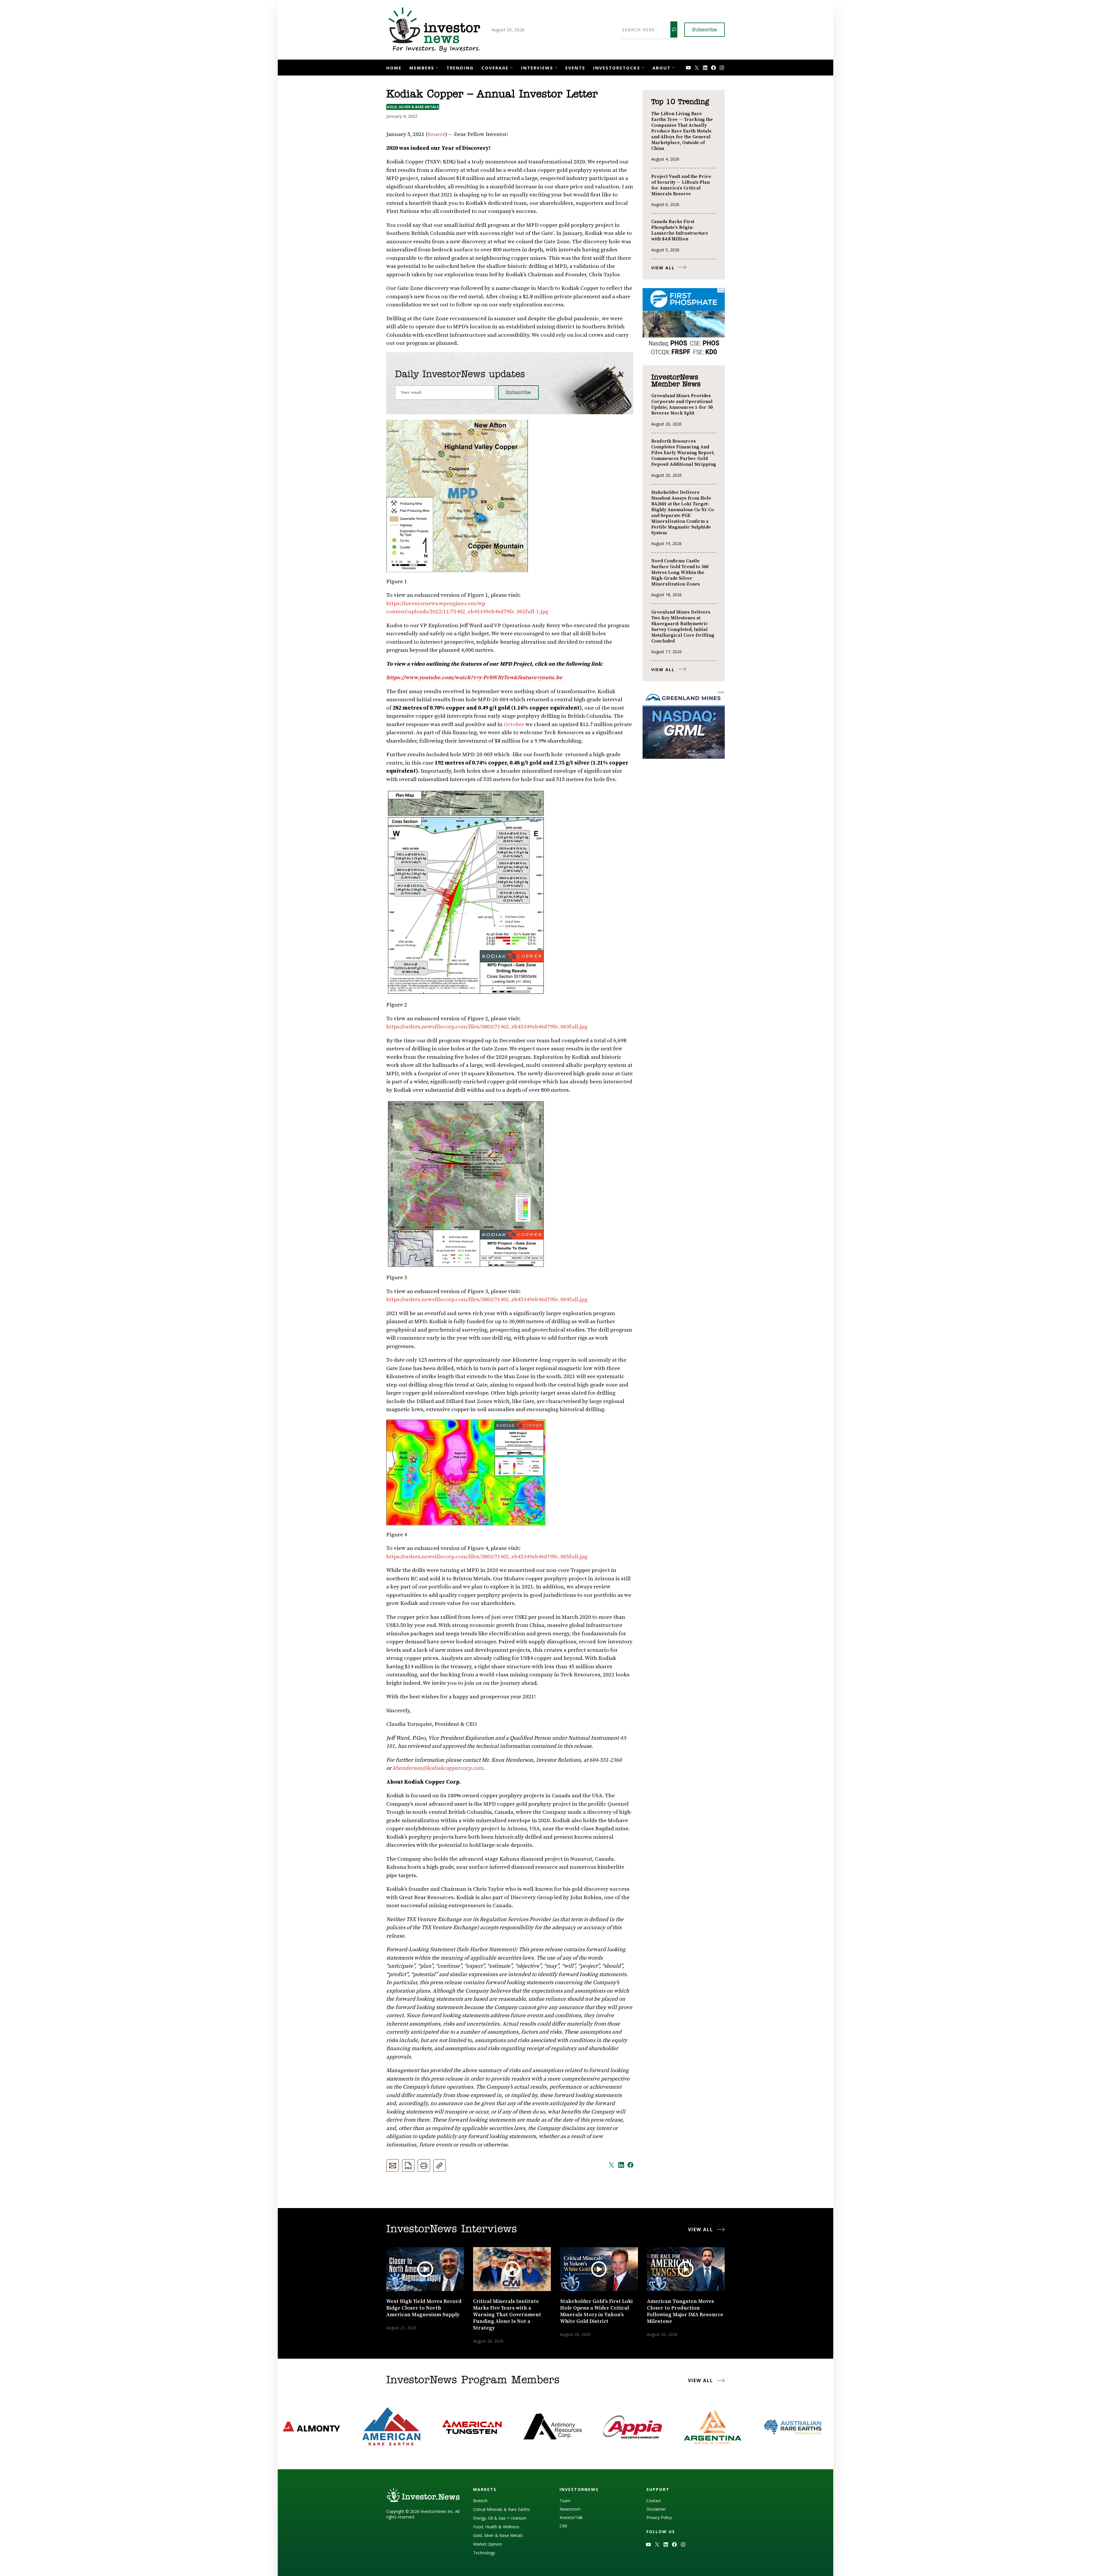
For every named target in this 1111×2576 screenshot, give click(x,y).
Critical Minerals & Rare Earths (501, 2509)
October (514, 724)
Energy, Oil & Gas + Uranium (500, 2518)
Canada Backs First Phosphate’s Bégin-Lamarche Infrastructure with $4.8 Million (680, 230)
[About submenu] (673, 67)
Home (394, 68)
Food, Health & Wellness (496, 2527)
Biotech (480, 2501)
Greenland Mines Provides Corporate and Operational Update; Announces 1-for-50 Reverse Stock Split (682, 404)
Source (436, 134)
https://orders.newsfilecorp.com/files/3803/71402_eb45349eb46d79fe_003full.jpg (487, 1027)
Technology (484, 2553)
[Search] (674, 30)
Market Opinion (488, 2544)
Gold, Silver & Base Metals (413, 107)
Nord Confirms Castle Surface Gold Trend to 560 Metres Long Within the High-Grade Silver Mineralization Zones (680, 572)
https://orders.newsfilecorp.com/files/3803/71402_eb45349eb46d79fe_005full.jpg (487, 1557)
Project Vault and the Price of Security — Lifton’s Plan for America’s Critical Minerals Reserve (681, 185)
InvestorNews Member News (676, 381)
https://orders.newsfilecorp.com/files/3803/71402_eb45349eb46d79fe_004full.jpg (487, 1300)
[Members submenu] (437, 67)
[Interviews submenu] (556, 67)
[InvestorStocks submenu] (643, 67)
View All (663, 268)
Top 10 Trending (680, 102)
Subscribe (705, 30)
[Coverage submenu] (511, 67)
